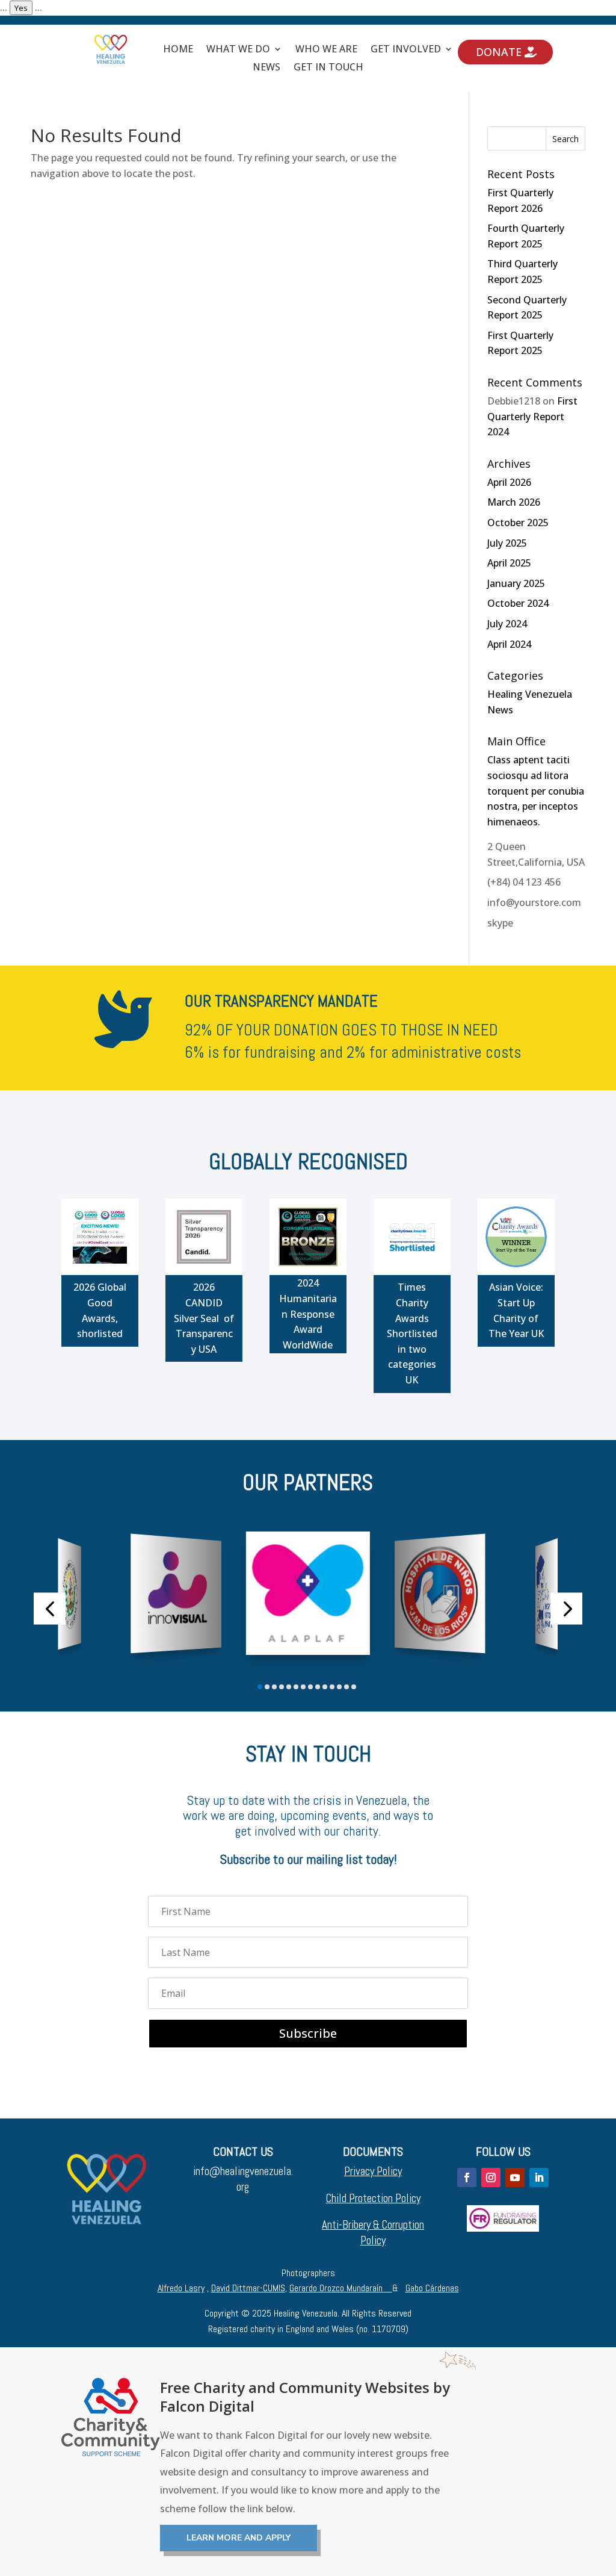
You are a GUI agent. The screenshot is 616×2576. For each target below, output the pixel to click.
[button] (50, 1608)
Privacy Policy (373, 2171)
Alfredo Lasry (181, 2288)
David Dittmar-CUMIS (248, 2288)
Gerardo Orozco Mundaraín (341, 2288)
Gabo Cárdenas (432, 2288)
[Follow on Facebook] (467, 2177)
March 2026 (514, 502)
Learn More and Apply (239, 2538)
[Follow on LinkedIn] (539, 2177)
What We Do (238, 50)
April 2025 (509, 563)
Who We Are (326, 50)
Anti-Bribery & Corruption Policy (373, 2233)
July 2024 (507, 624)
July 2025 (507, 543)
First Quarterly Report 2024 (532, 416)
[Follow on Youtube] (515, 2177)
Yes (21, 8)
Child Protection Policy (373, 2198)
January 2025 (516, 583)
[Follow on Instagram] (491, 2177)
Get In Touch (328, 68)
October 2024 (518, 603)
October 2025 (518, 523)
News (266, 68)
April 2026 (509, 482)
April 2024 (509, 644)
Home (178, 50)
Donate (499, 52)
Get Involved (406, 50)
